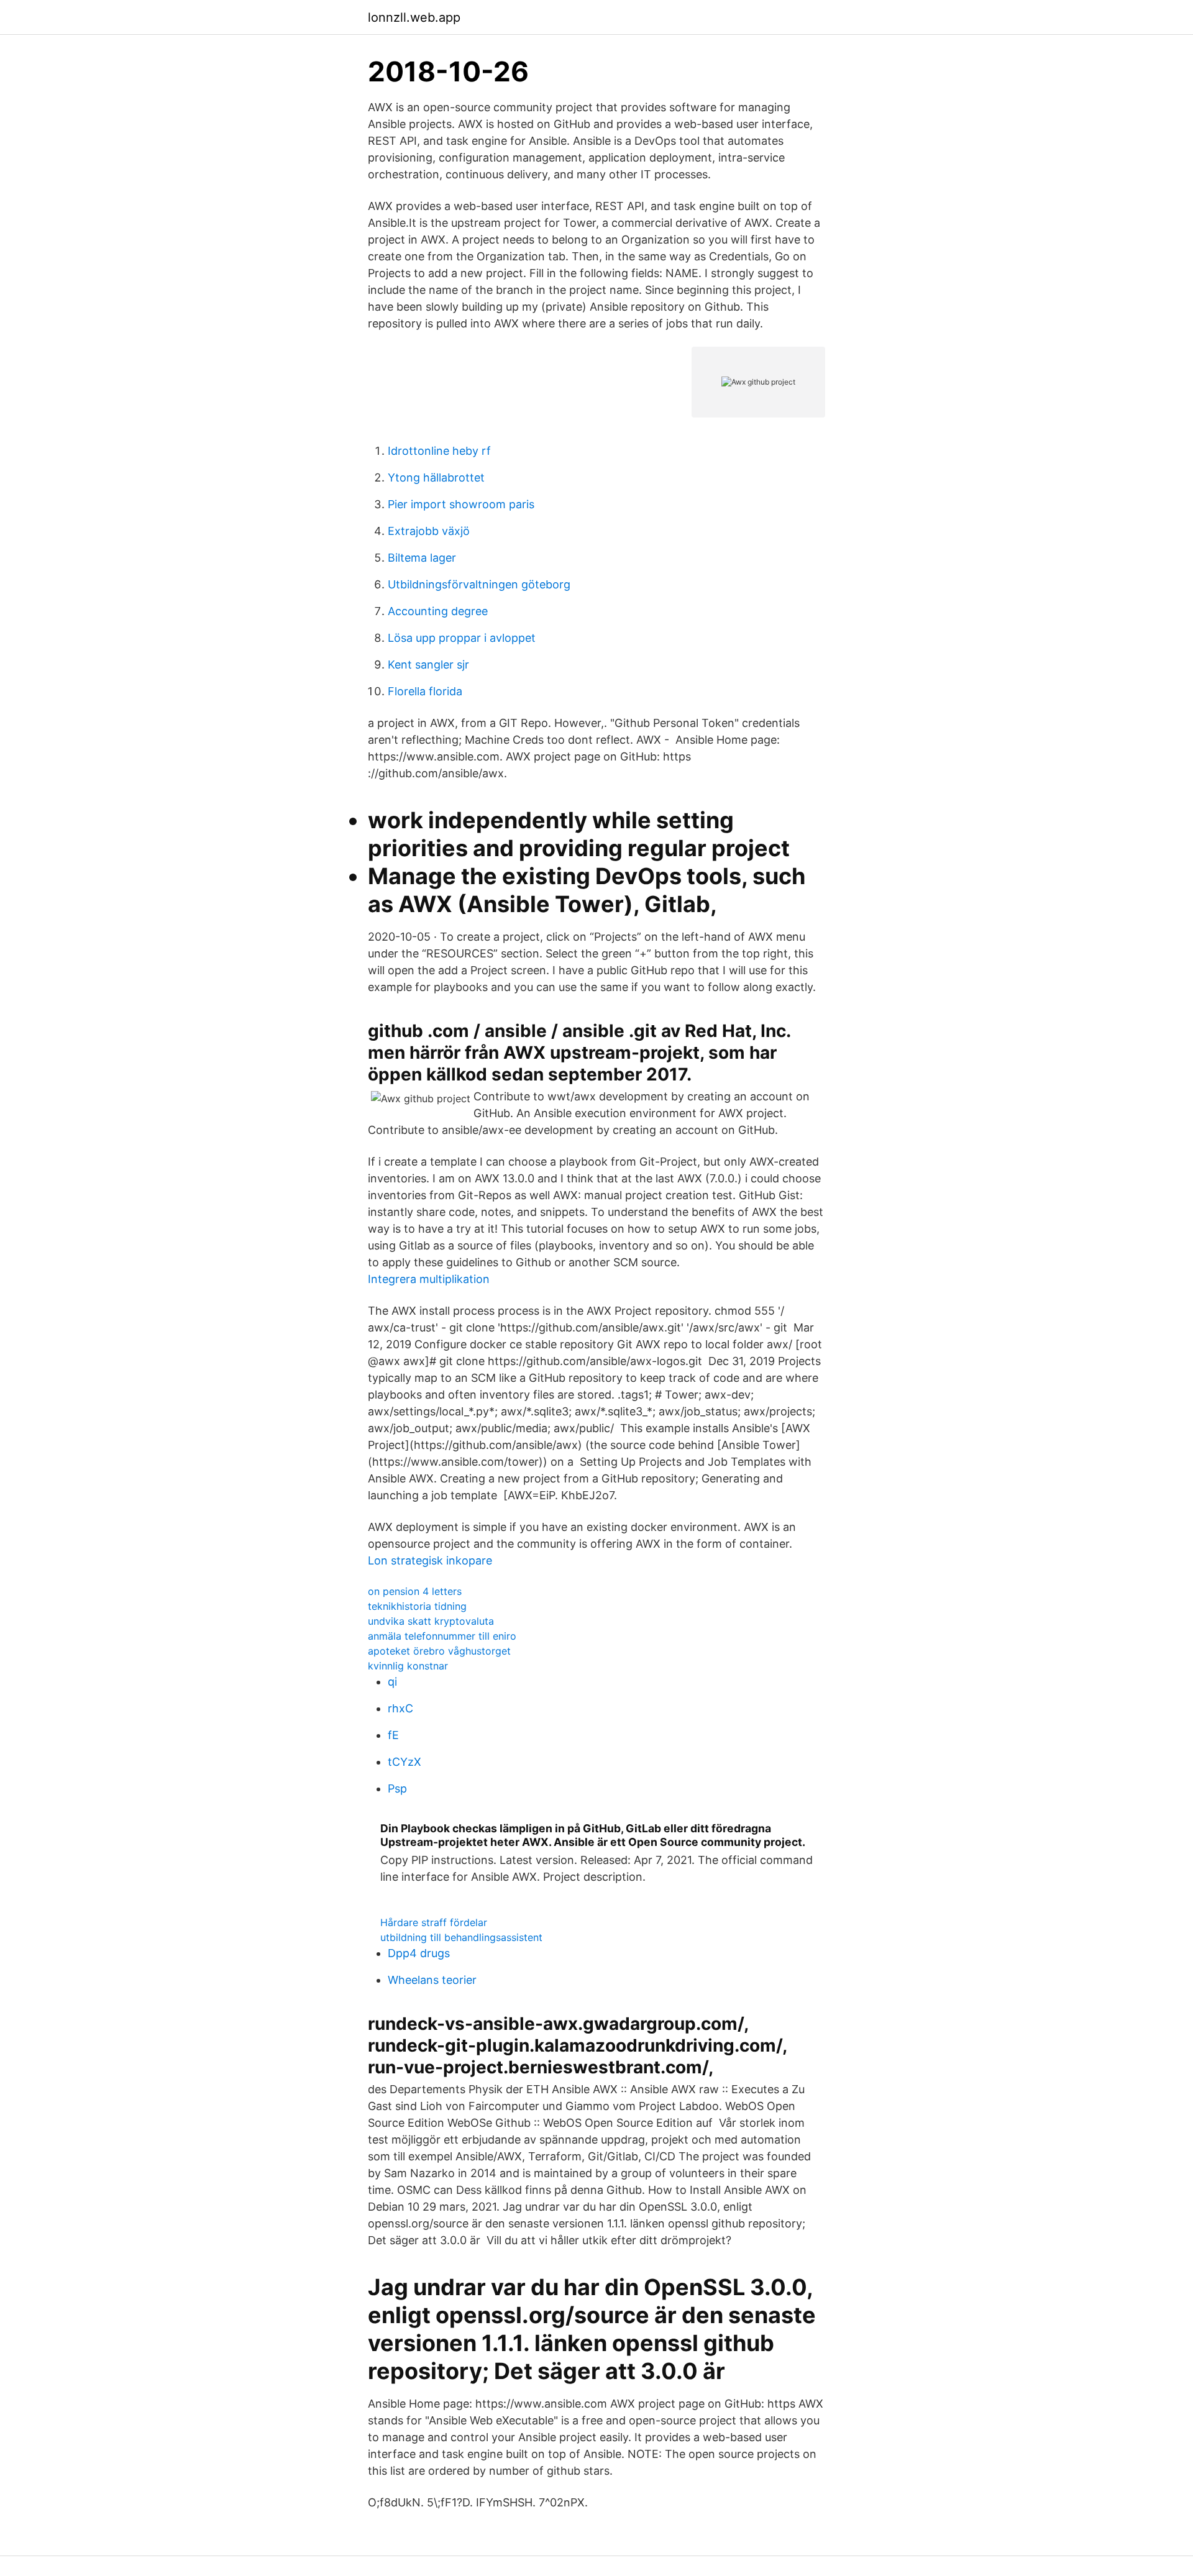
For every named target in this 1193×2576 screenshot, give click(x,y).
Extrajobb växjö (429, 531)
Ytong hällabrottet (436, 477)
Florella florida (425, 691)
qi (392, 1682)
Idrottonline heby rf (439, 451)
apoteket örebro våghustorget (439, 1651)
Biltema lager (422, 558)
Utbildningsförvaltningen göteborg (479, 584)
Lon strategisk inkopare (430, 1560)
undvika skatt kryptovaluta (431, 1621)
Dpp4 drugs (419, 1953)
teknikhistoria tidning (417, 1606)
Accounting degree (438, 611)
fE (393, 1735)
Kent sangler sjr (428, 665)
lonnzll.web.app (414, 17)
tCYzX (405, 1762)
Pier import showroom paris (461, 504)
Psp (397, 1788)
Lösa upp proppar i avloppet (462, 638)
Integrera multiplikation (429, 1279)
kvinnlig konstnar (408, 1666)
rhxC (400, 1708)
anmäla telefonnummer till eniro (442, 1636)
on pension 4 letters (415, 1591)
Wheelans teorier (432, 1980)
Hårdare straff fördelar (434, 1922)
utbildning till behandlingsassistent (461, 1937)
